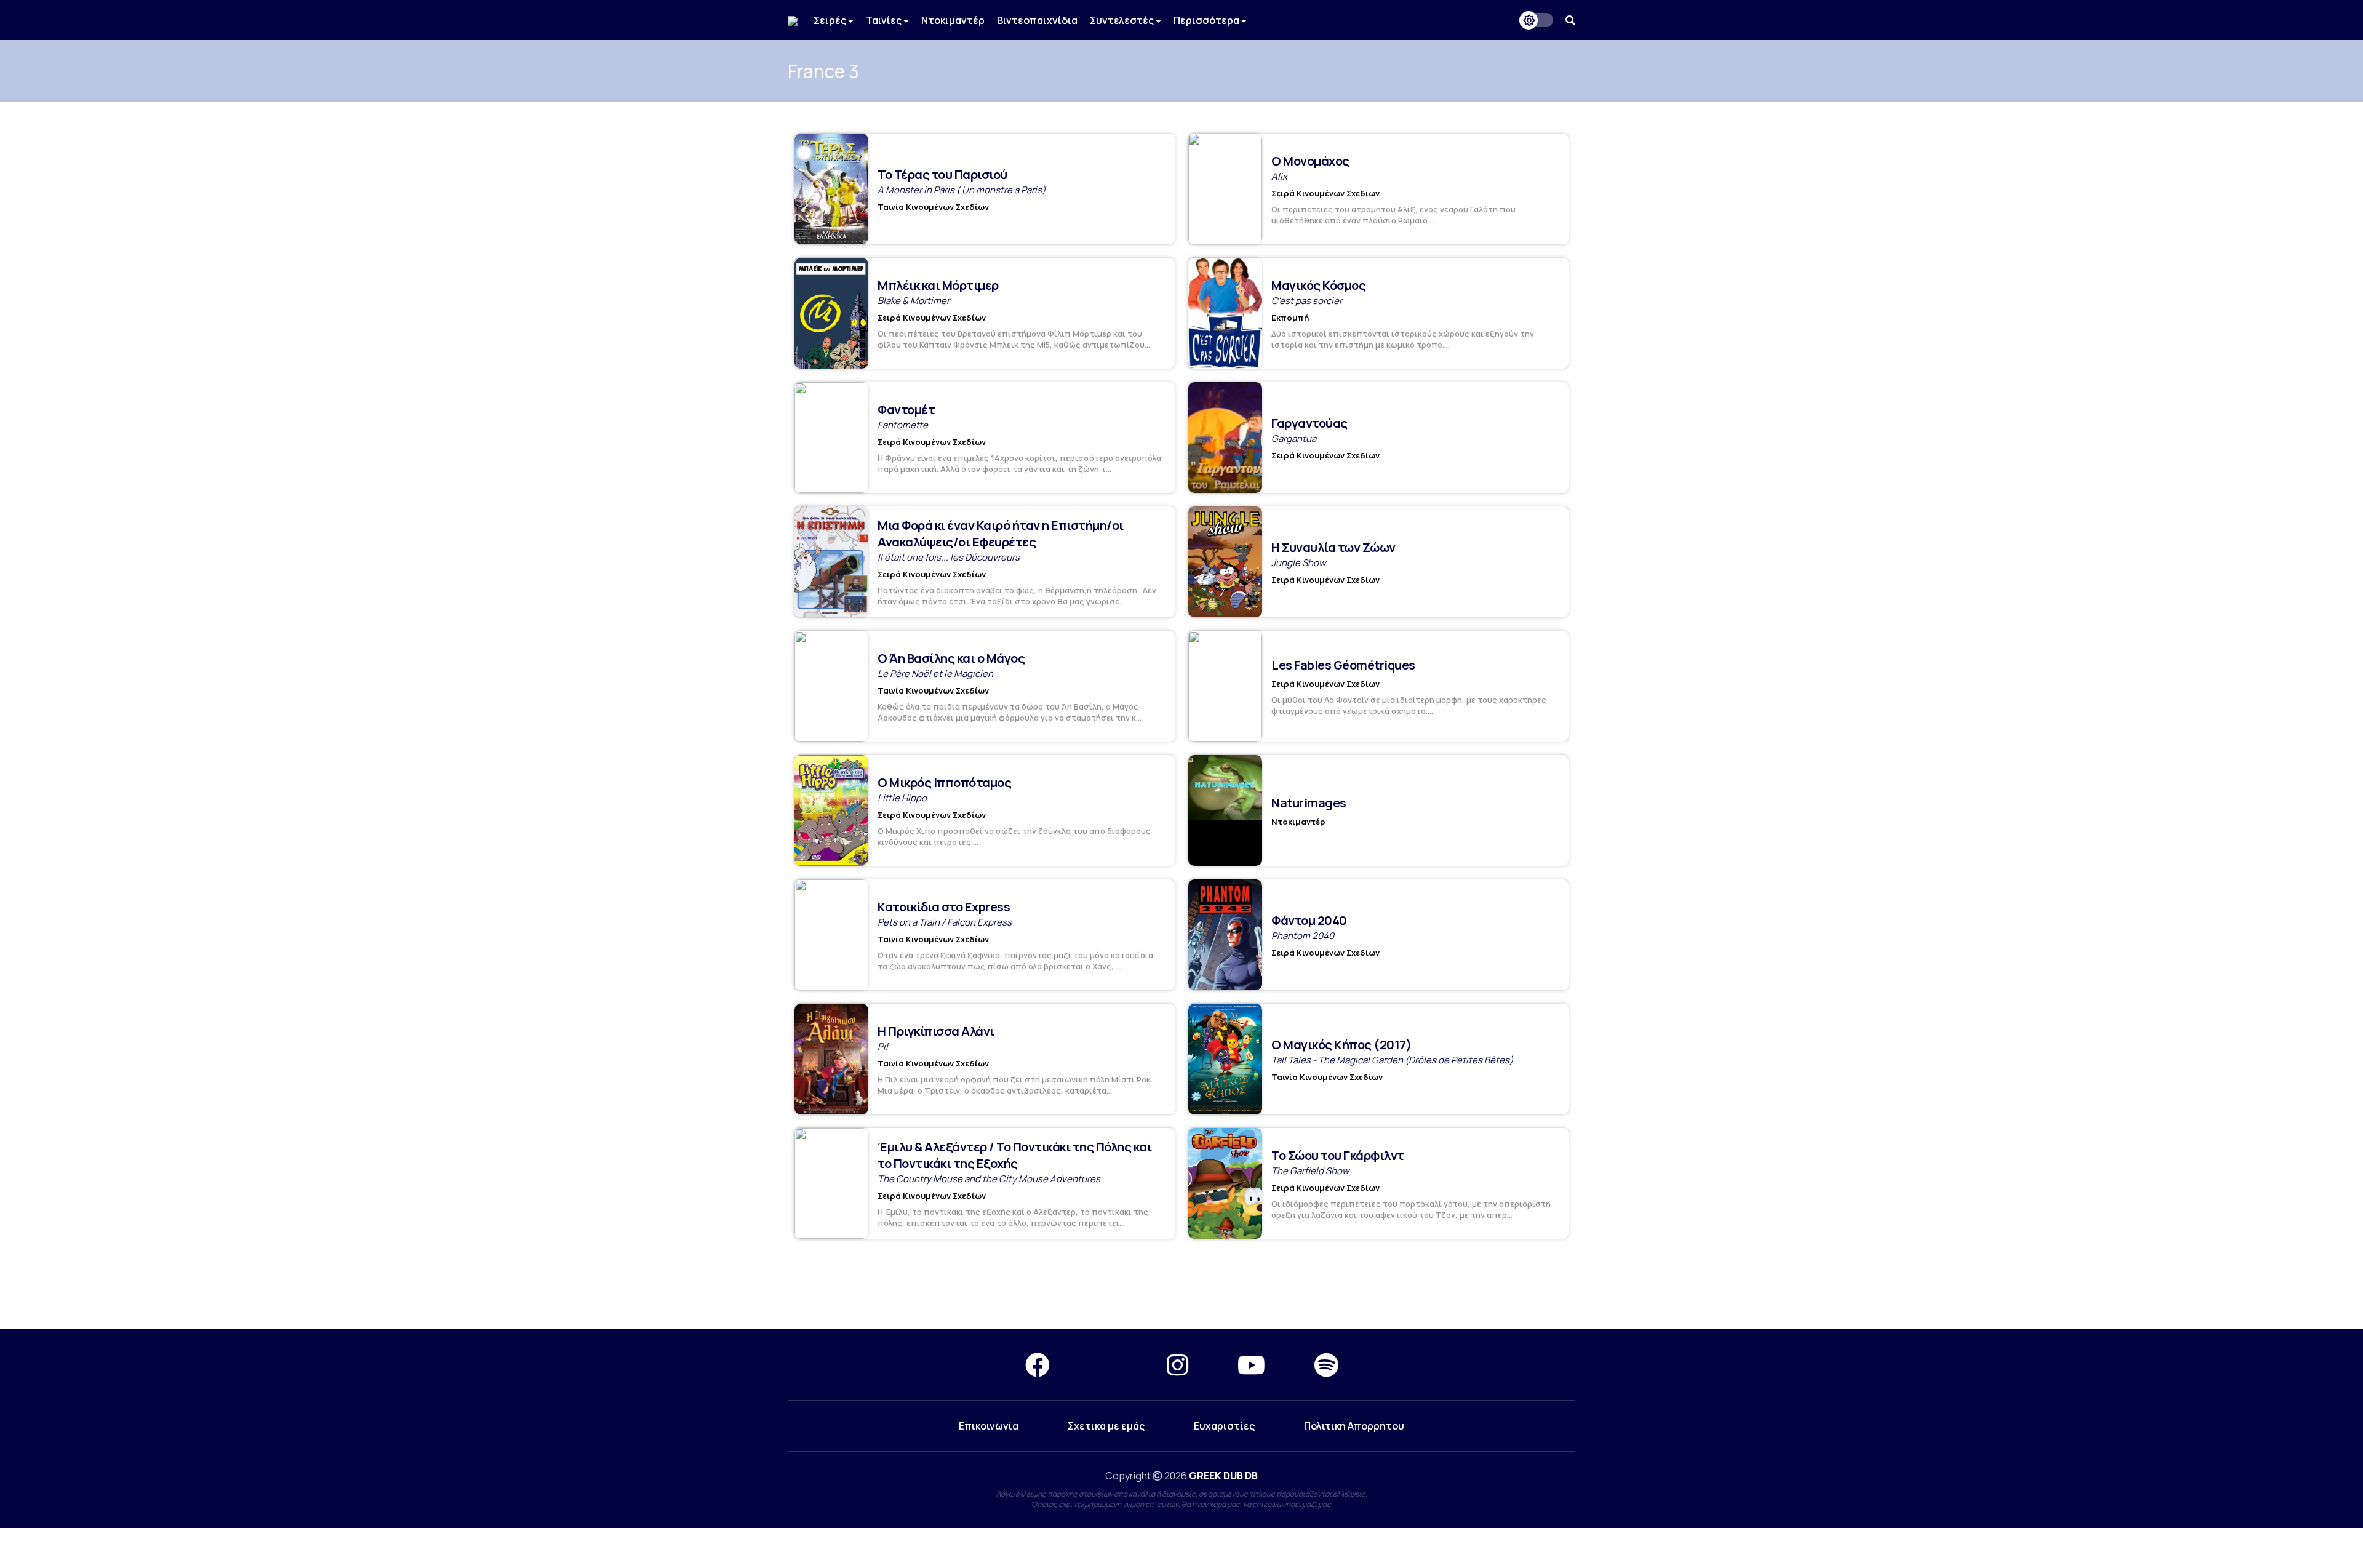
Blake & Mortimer (914, 301)
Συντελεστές (1123, 20)
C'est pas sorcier (1307, 301)
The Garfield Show (1310, 1171)
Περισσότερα (1207, 20)
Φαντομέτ (906, 410)
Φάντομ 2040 (1309, 920)
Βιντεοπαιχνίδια (1037, 20)
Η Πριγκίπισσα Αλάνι (936, 1031)
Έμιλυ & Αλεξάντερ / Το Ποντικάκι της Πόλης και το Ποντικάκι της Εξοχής (1014, 1155)
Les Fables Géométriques (1343, 665)
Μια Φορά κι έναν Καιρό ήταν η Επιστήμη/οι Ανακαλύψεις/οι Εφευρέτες (1001, 534)
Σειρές (831, 20)
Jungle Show (1299, 563)
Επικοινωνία (989, 1426)
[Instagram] (1178, 1365)
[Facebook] (1038, 1365)
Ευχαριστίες (1224, 1426)
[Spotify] (1326, 1365)
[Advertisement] (1181, 1285)
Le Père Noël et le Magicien (935, 674)
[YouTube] (1251, 1365)
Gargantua (1294, 438)
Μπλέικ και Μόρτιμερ (938, 285)
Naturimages (1309, 803)
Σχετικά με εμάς (1106, 1426)
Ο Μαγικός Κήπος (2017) (1341, 1045)
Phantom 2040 (1303, 936)
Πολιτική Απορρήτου (1354, 1426)
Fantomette (903, 425)
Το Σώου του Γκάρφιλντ (1338, 1155)
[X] (1108, 1365)
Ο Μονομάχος (1310, 161)
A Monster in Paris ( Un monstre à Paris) (962, 190)
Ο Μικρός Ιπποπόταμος (944, 782)
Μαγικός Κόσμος (1318, 285)
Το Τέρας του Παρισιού (942, 174)
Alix (1279, 176)
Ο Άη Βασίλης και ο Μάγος (951, 658)
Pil (883, 1046)
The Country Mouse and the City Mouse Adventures (989, 1179)
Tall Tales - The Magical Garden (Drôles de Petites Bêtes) (1392, 1060)
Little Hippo (902, 798)
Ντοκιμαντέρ (953, 20)
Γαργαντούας (1309, 423)
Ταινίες (885, 20)
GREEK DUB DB (1223, 1476)
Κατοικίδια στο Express (944, 907)
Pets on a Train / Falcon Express (945, 922)
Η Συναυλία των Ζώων (1333, 547)
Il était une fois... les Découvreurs (949, 557)
